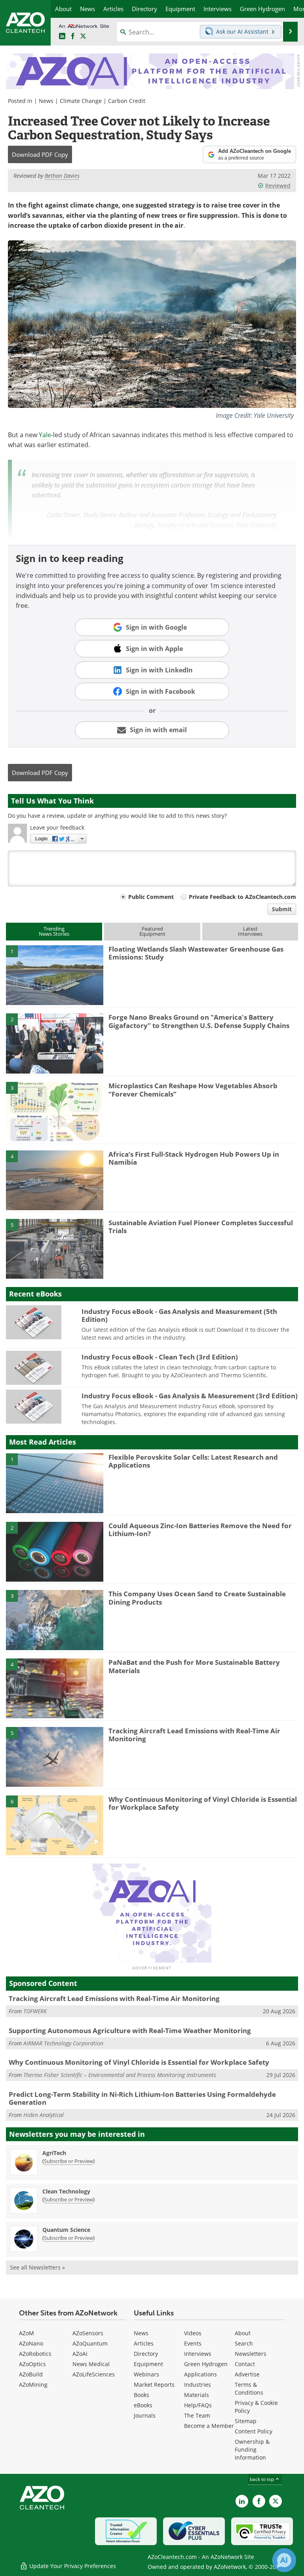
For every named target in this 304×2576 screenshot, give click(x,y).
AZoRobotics (35, 2354)
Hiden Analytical (44, 2115)
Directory (146, 2354)
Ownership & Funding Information (252, 2449)
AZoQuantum (90, 2343)
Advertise (247, 2374)
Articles (144, 2343)
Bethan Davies (62, 176)
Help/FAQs (198, 2405)
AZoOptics (32, 2364)
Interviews (198, 2354)
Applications (200, 2374)
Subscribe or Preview (68, 2161)
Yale (45, 435)
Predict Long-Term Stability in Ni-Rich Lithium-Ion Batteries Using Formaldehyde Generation (142, 2098)
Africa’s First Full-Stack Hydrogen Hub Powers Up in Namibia (194, 1158)
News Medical (91, 2364)
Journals (145, 2415)
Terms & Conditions (249, 2388)
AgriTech (54, 2153)
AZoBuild (31, 2374)
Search (244, 2343)
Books (142, 2395)
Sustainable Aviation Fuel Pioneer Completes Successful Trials (201, 1227)
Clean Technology (66, 2191)
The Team (197, 2415)
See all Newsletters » (37, 2267)
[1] (55, 975)
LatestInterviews (250, 931)
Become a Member (209, 2426)
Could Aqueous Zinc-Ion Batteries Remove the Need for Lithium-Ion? (200, 1530)
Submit (282, 909)
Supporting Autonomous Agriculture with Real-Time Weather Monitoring (130, 2031)
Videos (193, 2333)
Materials (197, 2395)
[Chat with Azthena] (284, 2560)
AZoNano (31, 2343)
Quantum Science (66, 2230)
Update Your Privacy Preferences (72, 2566)
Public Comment (151, 897)
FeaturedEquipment (152, 931)
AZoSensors (88, 2333)
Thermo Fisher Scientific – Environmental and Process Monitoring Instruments (120, 2075)
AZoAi (80, 2354)
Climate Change (81, 101)
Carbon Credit (127, 101)
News (46, 101)
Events (193, 2343)
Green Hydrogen (206, 2364)
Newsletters (251, 2354)
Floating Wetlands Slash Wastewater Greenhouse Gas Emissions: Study (196, 953)
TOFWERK (35, 2011)
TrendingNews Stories (54, 931)
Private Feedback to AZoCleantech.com (242, 897)
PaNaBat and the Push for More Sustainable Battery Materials (194, 1666)
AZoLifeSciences (94, 2374)
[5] (55, 1248)
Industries (198, 2385)
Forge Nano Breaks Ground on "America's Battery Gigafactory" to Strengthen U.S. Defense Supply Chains (199, 1021)
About (243, 2333)
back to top (262, 2479)
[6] (55, 1825)
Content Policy (254, 2431)
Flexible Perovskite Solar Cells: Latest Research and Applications (193, 1461)
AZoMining (33, 2385)
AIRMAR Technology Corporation (63, 2043)
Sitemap (246, 2421)
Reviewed (278, 186)
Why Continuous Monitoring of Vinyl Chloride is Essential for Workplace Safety (203, 1803)
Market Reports (154, 2385)
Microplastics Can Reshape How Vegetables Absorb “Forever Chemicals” (193, 1090)
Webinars (146, 2374)
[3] (55, 1111)
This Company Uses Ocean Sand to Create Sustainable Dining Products (197, 1598)
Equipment (148, 2364)
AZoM (27, 2333)
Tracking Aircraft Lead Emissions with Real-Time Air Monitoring (194, 1735)
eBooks (143, 2405)
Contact (245, 2364)
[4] (55, 1180)
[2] (55, 1043)
